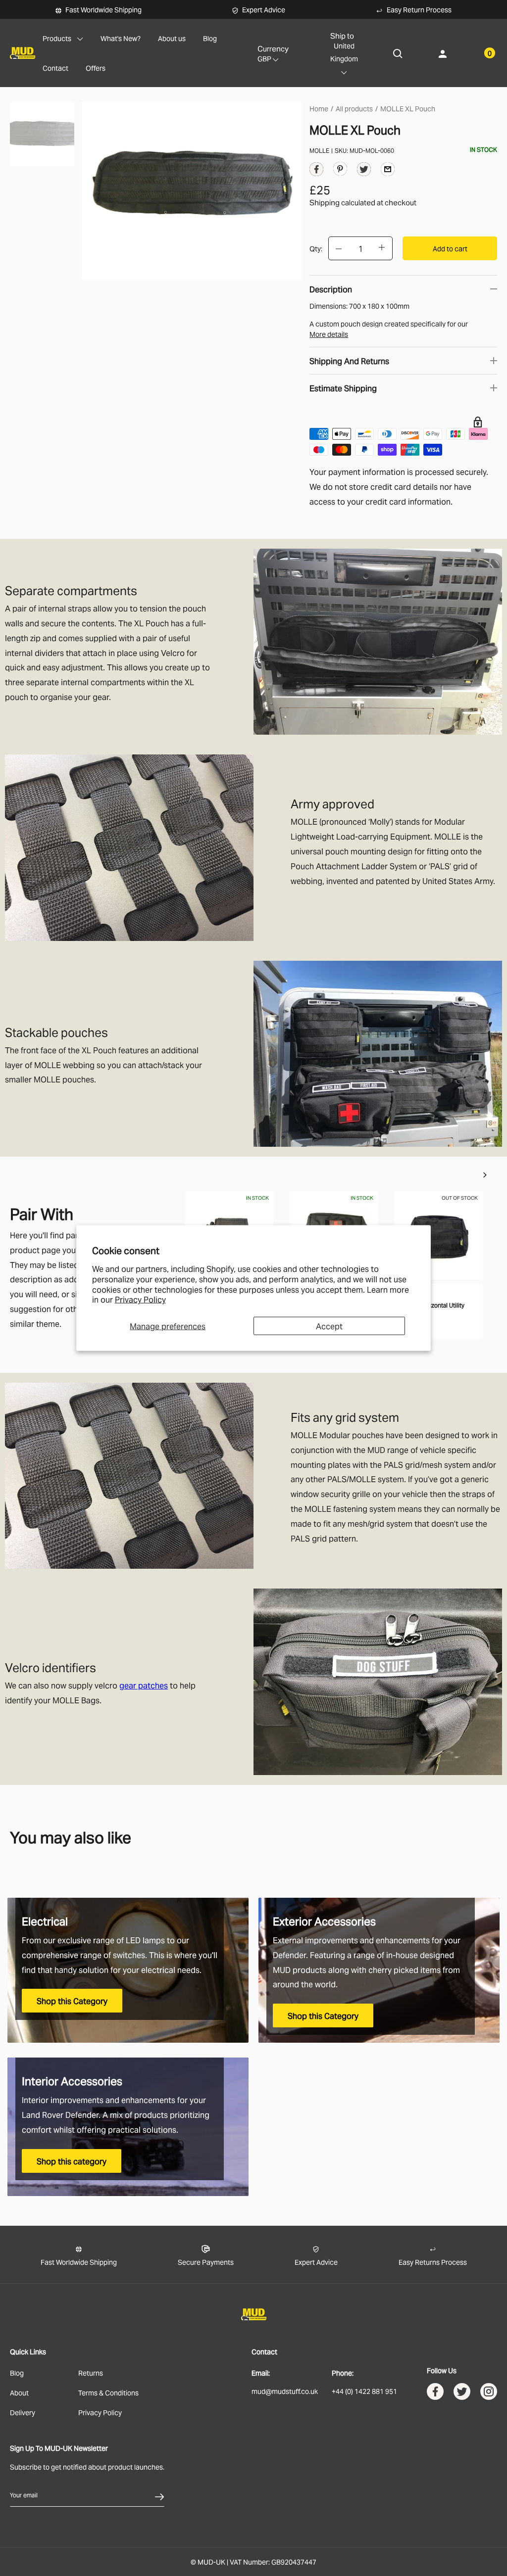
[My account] (443, 53)
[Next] (485, 1175)
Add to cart (450, 248)
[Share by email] (388, 168)
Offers (96, 68)
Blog (210, 38)
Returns (91, 2372)
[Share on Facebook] (316, 171)
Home (319, 108)
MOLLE (319, 150)
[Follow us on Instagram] (489, 2394)
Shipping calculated (342, 202)
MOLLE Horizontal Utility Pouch (432, 1309)
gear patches (144, 1685)
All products (354, 108)
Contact (55, 68)
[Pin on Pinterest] (340, 168)
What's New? (121, 38)
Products (57, 38)
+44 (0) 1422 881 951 (364, 2391)
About (19, 2392)
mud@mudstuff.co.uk (285, 2391)
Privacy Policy (140, 1299)
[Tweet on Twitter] (364, 171)
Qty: (316, 248)
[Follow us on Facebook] (435, 2394)
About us (172, 38)
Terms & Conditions (108, 2392)
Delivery (23, 2412)
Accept (329, 1326)
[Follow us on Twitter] (462, 2394)
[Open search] (398, 53)
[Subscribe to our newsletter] (159, 2495)
